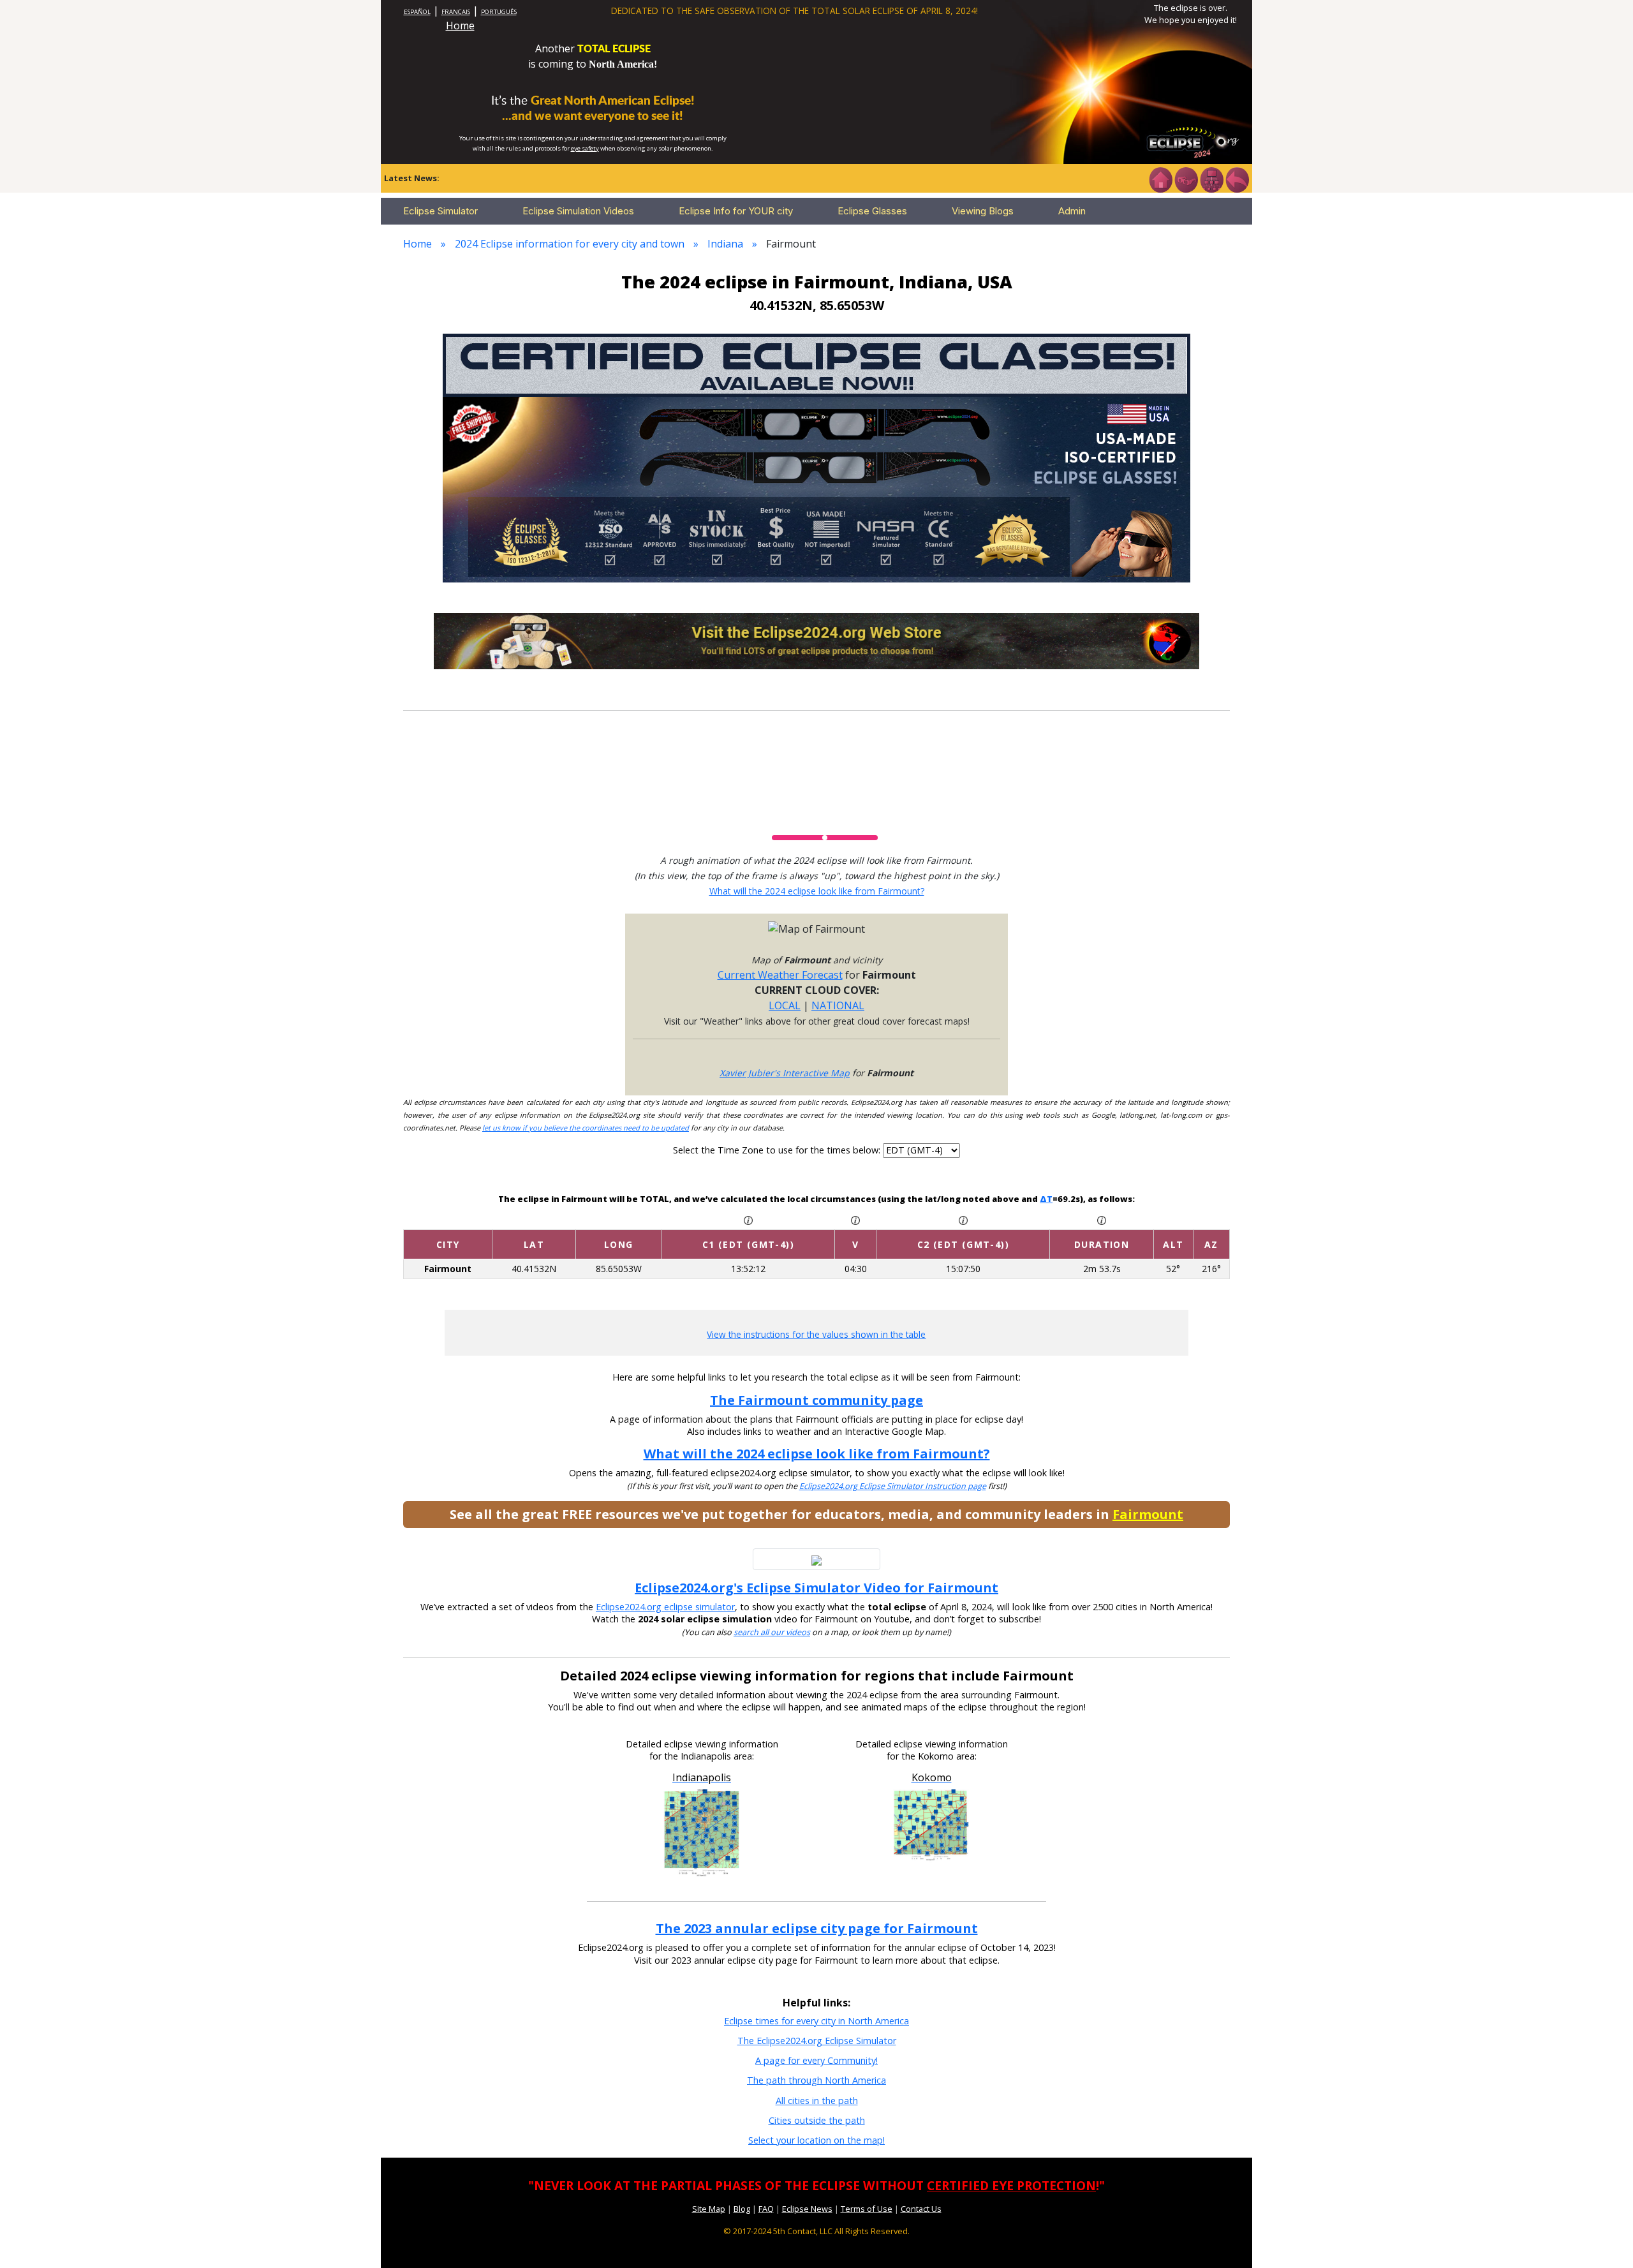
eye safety (585, 148)
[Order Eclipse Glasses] (1186, 179)
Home (460, 26)
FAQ (766, 2209)
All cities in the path (817, 2101)
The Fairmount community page (816, 1400)
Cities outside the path (817, 2120)
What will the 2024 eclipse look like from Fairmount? (817, 891)
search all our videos (772, 1632)
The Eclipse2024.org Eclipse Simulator (817, 2041)
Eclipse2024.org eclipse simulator (665, 1607)
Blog (742, 2209)
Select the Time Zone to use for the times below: (778, 1150)
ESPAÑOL (417, 12)
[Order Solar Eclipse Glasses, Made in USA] (816, 457)
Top (1605, 2239)
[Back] (1237, 179)
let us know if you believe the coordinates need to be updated (586, 1128)
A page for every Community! (816, 2060)
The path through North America (816, 2080)
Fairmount (1148, 1514)
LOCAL (785, 1005)
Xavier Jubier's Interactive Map (785, 1073)
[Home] (1160, 179)
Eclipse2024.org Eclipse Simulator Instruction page (893, 1486)
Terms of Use (867, 2209)
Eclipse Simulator (440, 211)
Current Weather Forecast (780, 975)
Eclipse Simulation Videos (578, 211)
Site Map (709, 2209)
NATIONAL (838, 1005)
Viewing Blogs (983, 211)
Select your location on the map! (816, 2140)
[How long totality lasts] (1102, 1219)
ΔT (1046, 1199)
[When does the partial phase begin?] (748, 1219)
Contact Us (921, 2209)
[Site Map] (1211, 179)
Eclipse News (807, 2209)
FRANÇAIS (456, 12)
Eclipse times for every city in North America (816, 2021)
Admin (1072, 211)
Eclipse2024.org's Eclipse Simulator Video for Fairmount (816, 1588)
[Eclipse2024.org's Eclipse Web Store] (816, 640)
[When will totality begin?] (963, 1219)
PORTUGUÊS (499, 12)
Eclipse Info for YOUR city (736, 211)
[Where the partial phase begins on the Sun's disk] (855, 1219)
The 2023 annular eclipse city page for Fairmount (817, 1928)
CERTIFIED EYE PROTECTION (1011, 2185)
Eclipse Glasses (872, 211)
